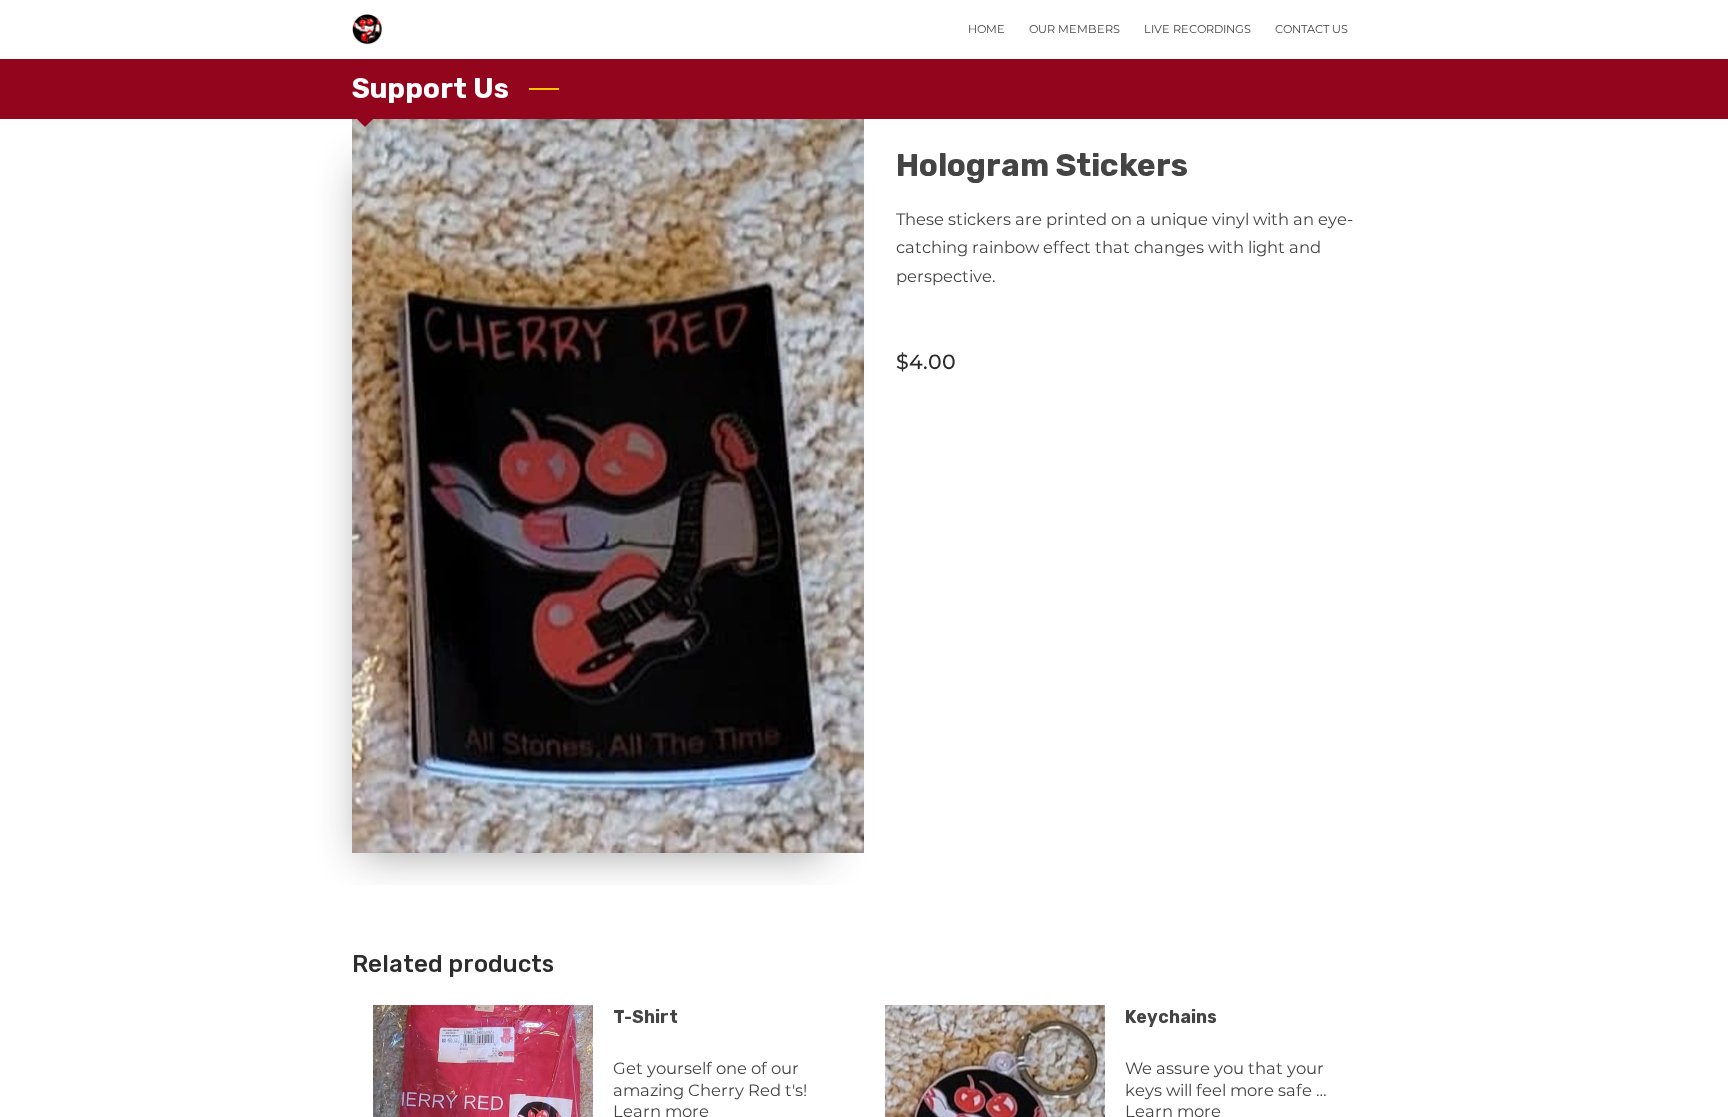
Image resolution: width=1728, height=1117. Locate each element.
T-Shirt (645, 1016)
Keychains (1171, 1016)
